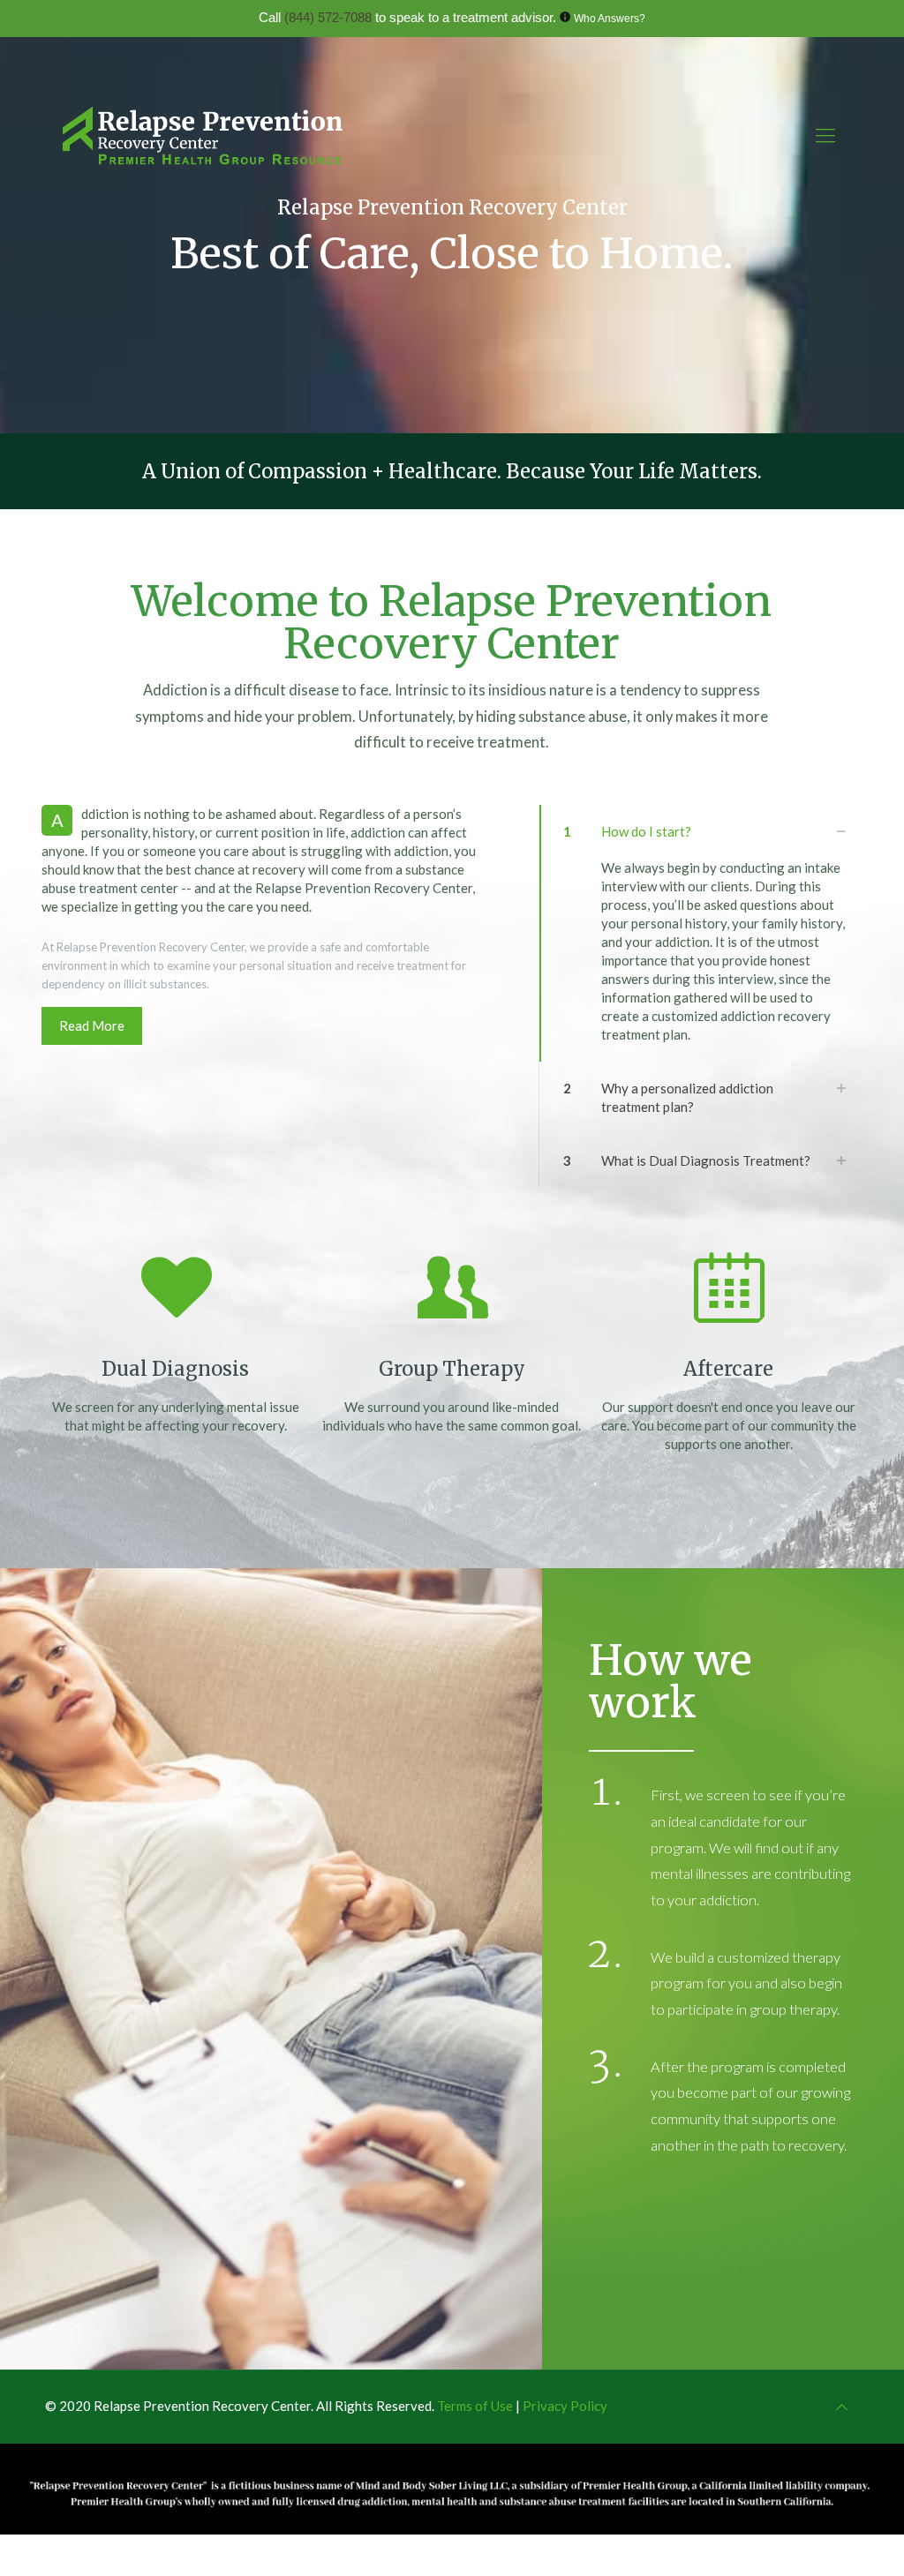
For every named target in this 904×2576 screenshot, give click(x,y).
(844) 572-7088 (328, 17)
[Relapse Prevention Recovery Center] (203, 135)
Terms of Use (476, 2406)
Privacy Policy (565, 2406)
